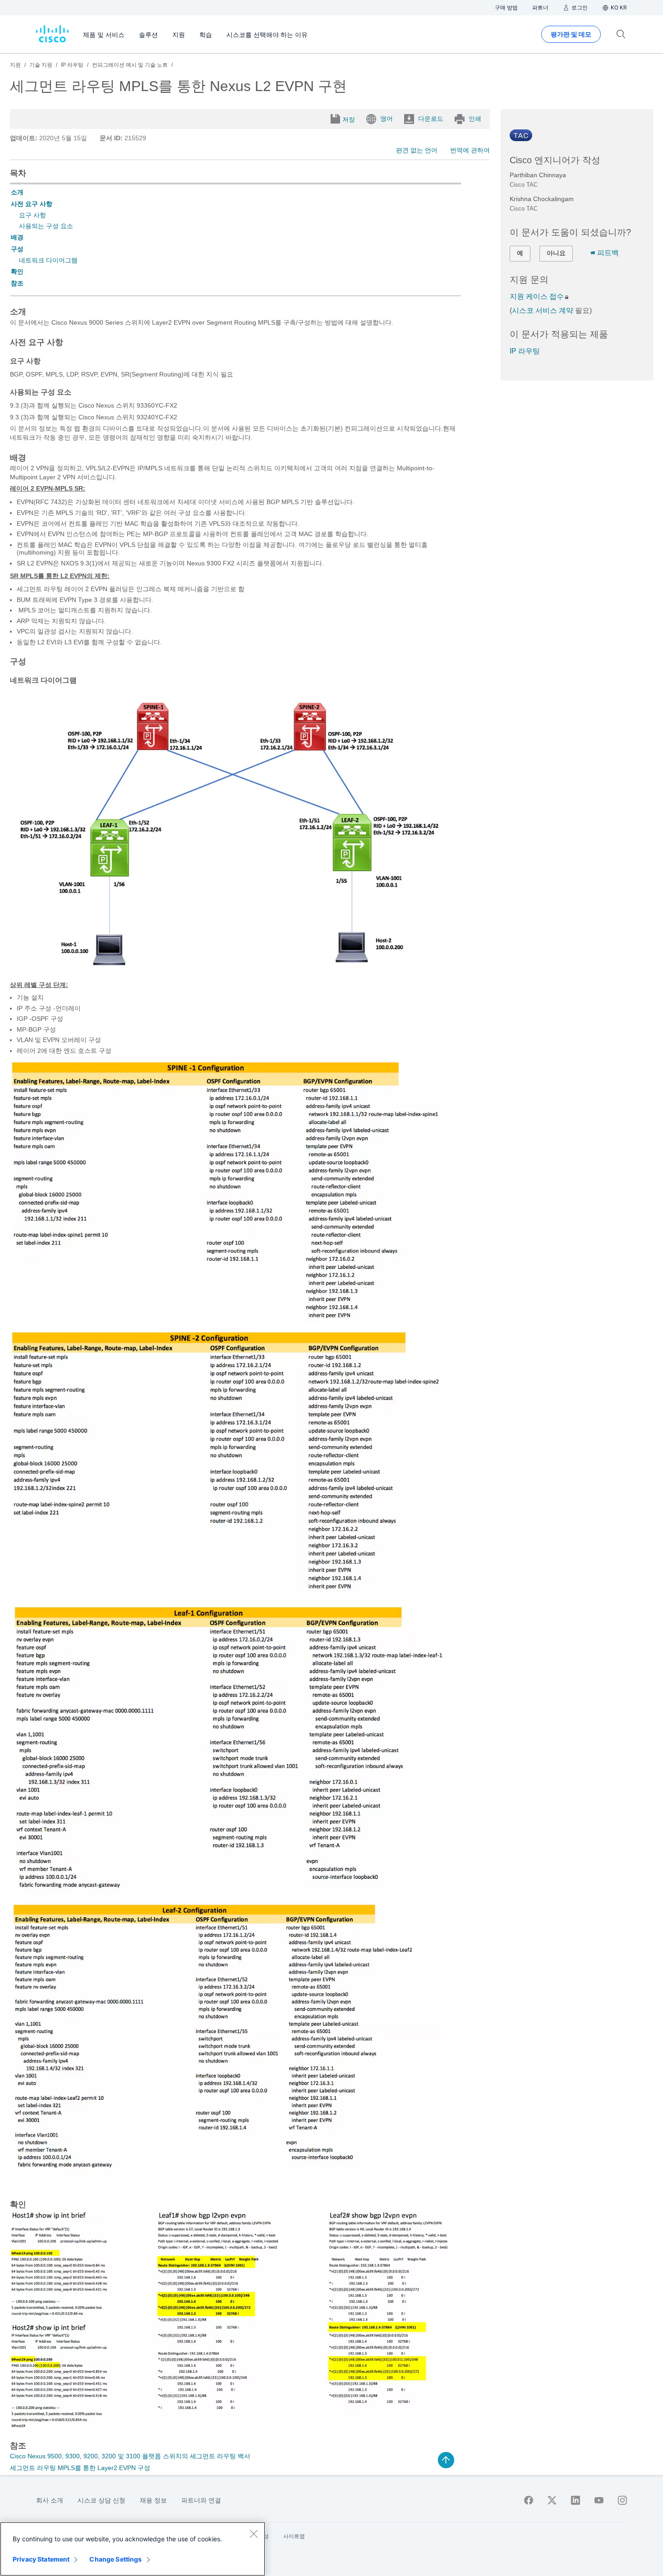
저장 (349, 119)
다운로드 (431, 119)
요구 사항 (32, 215)
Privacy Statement (41, 2559)
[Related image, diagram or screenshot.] (229, 967)
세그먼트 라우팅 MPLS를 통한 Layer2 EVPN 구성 (80, 2468)
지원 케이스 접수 (537, 296)
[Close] (253, 2534)
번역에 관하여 (470, 150)
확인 (17, 271)
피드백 (608, 253)
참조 (17, 283)
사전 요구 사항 (32, 204)
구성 (17, 249)
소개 (17, 192)
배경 (17, 237)
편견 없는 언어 (417, 150)
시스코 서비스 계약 (543, 310)
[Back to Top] (446, 2460)
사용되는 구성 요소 (46, 226)
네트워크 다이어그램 (48, 260)
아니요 (556, 253)
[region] (133, 2549)
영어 (387, 119)
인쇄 (475, 119)
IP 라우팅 (525, 351)
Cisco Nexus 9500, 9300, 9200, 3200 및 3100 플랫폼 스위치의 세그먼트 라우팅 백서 (130, 2456)
